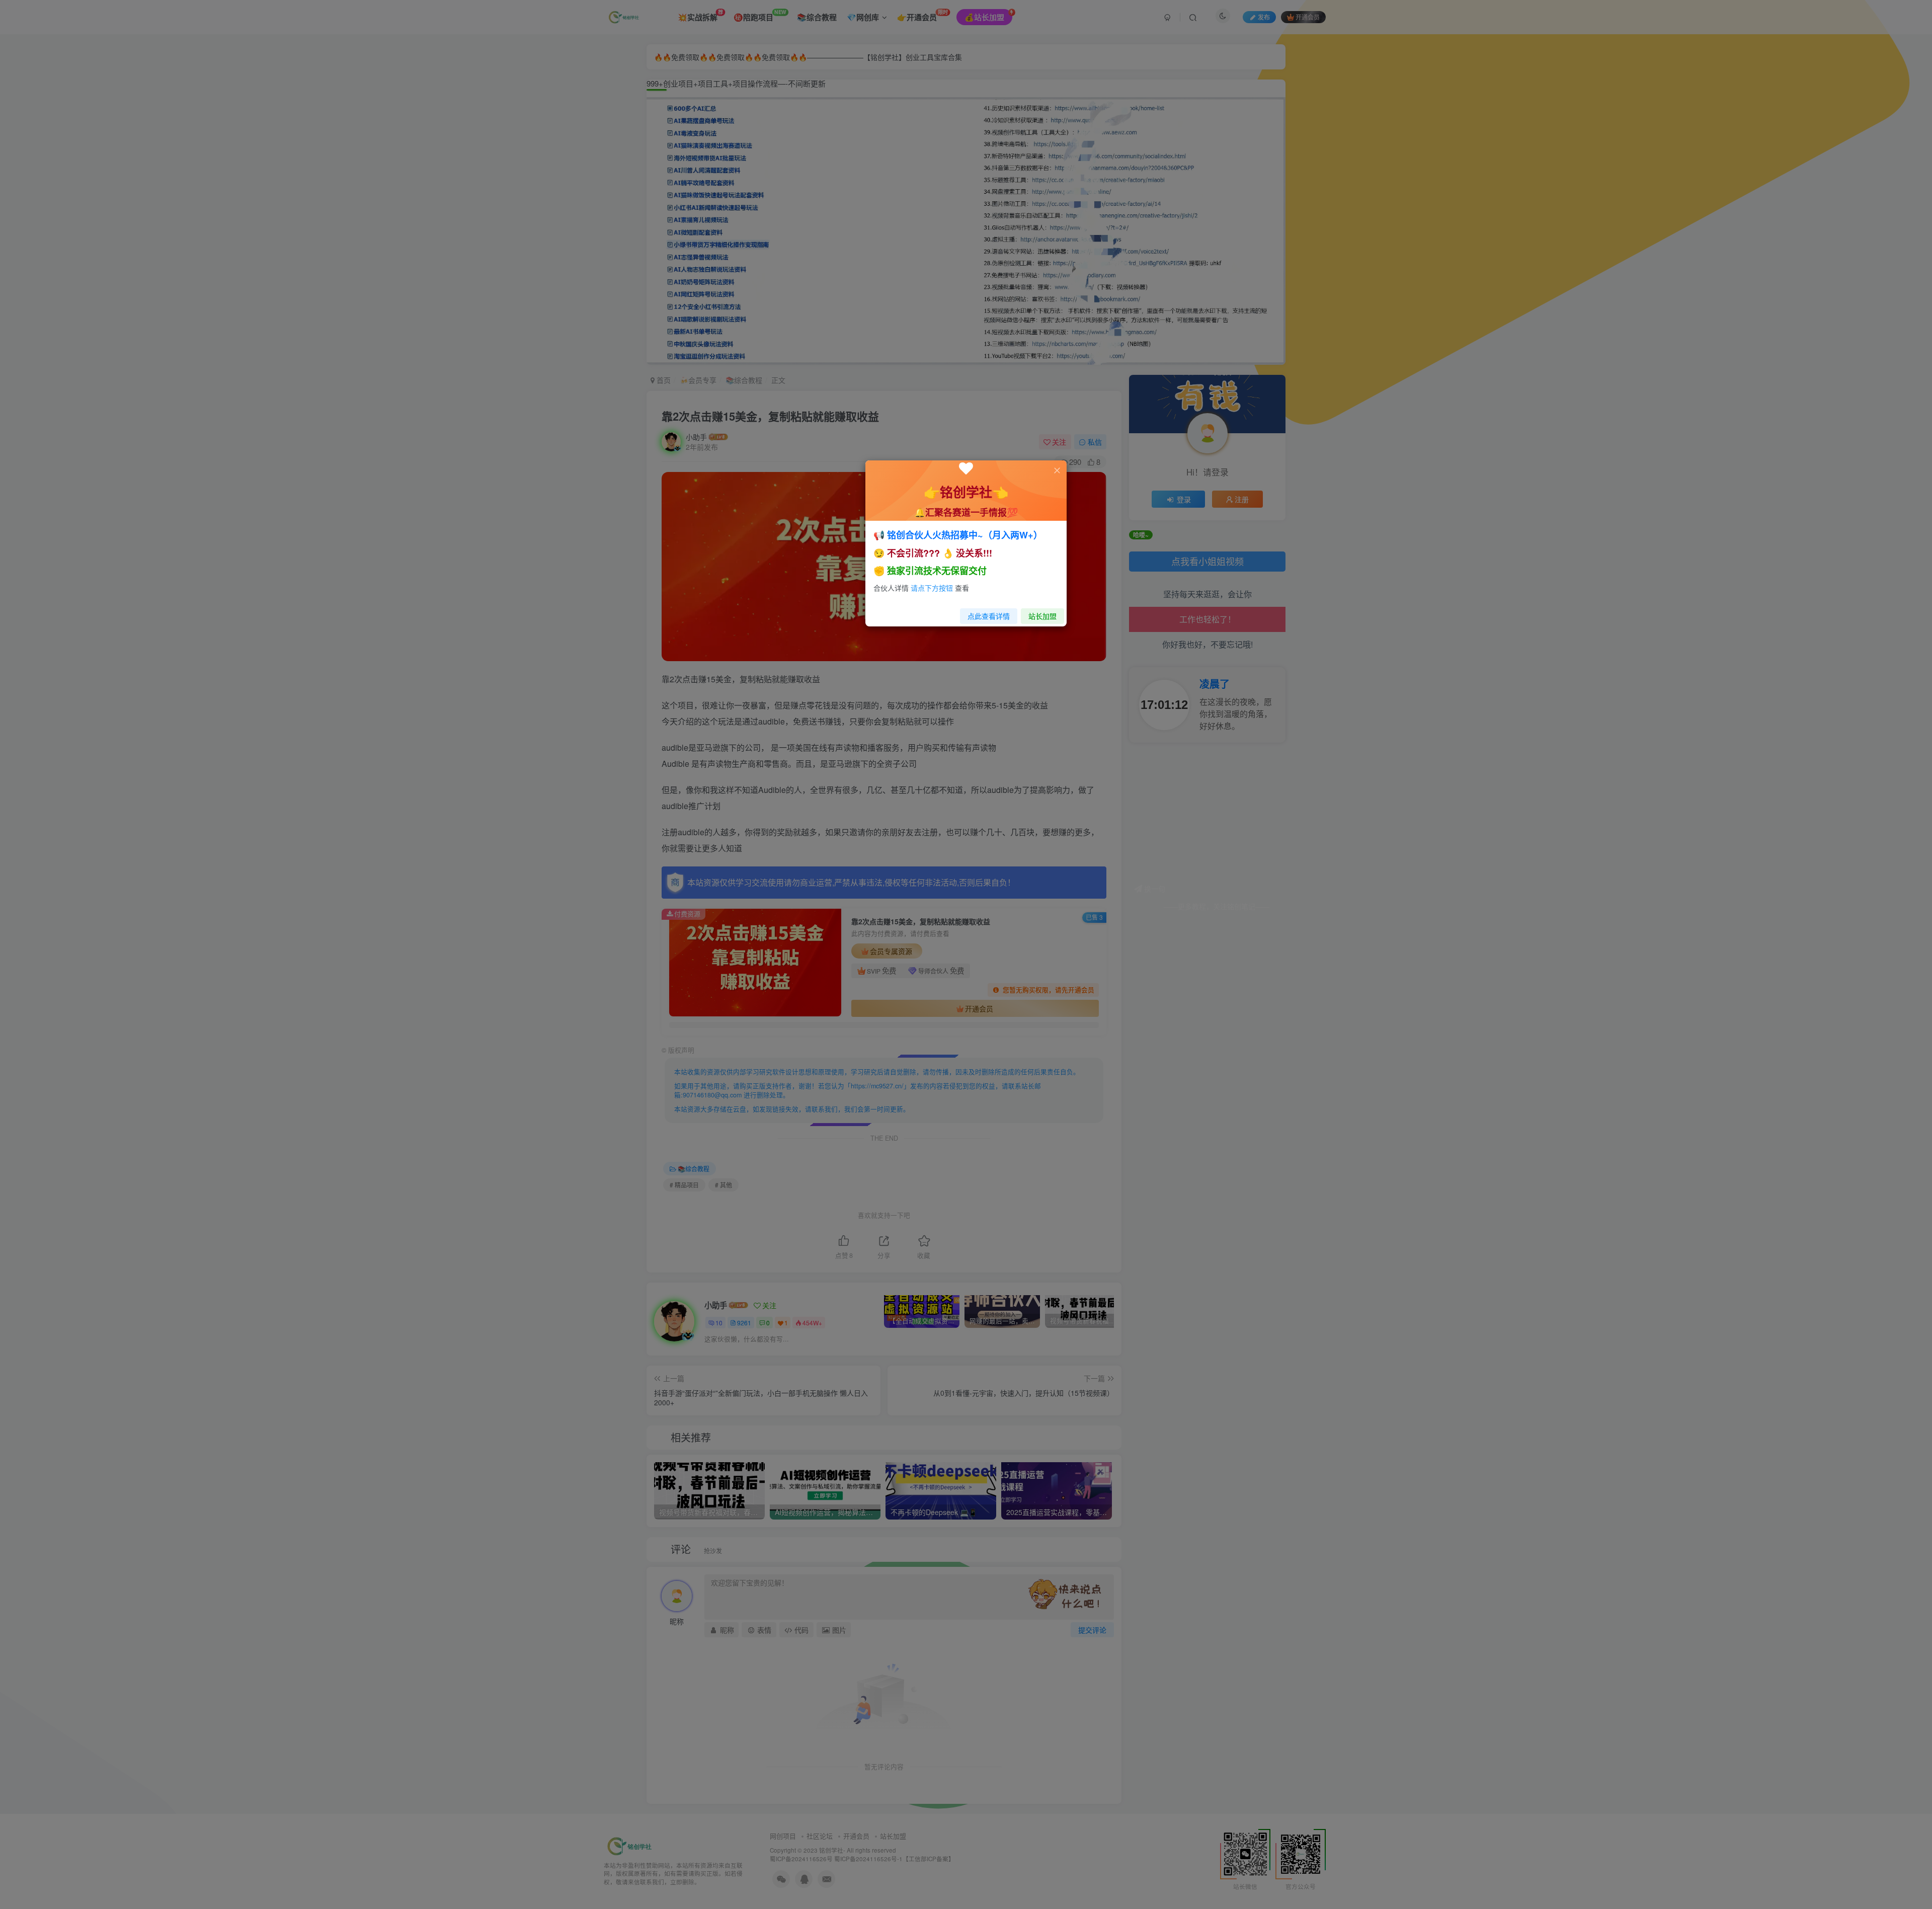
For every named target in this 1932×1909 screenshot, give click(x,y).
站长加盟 (1042, 616)
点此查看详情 (989, 616)
